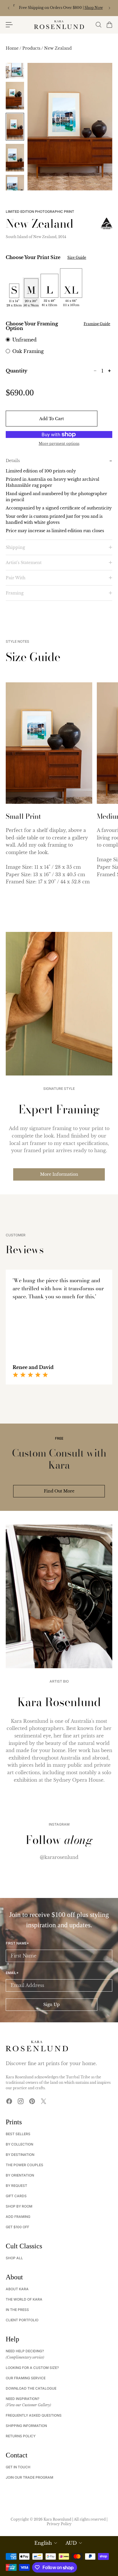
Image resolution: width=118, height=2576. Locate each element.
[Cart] (109, 25)
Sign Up (52, 2005)
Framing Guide (97, 324)
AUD (71, 2543)
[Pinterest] (32, 2101)
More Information (59, 1174)
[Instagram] (21, 2101)
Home (13, 48)
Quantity (16, 371)
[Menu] (9, 25)
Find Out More (59, 1491)
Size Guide (77, 258)
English (43, 2543)
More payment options (59, 444)
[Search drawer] (98, 25)
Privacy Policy (59, 2524)
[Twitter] (44, 2101)
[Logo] (59, 25)
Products (32, 48)
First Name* (17, 1943)
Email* (12, 1973)
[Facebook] (9, 2101)
